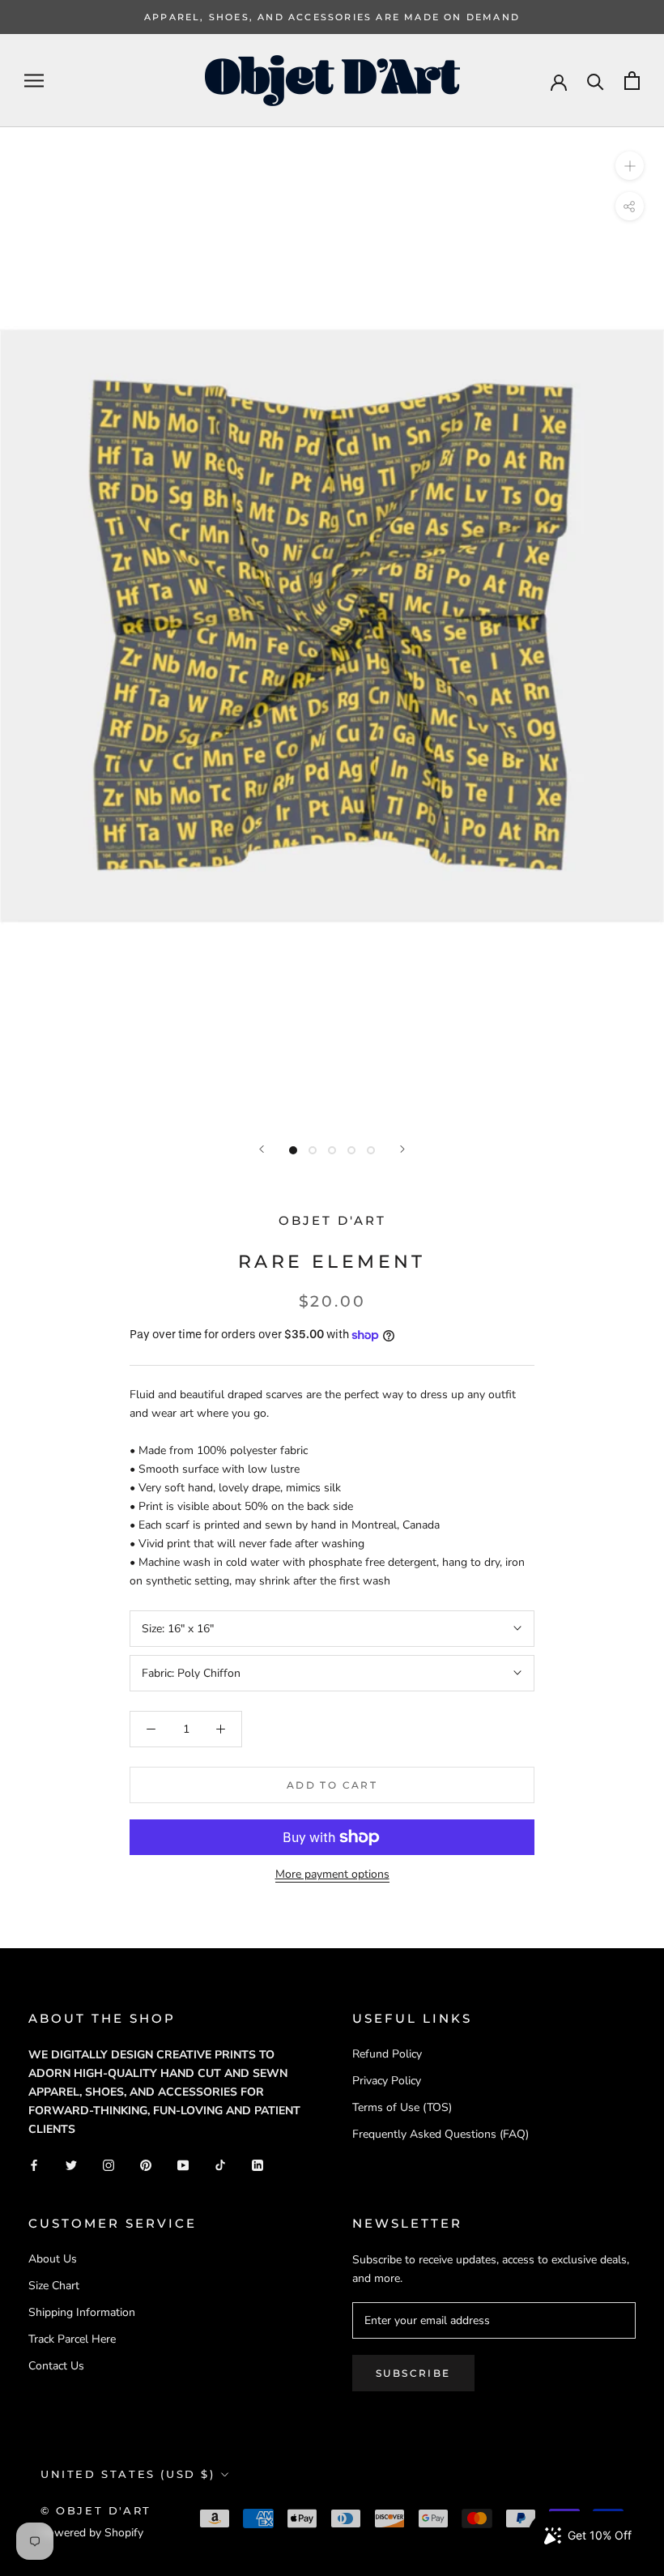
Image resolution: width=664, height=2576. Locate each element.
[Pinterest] (146, 2164)
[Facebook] (34, 2164)
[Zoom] (630, 166)
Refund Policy (387, 2054)
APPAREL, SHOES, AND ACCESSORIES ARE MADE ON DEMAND (332, 17)
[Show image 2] (313, 1150)
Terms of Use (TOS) (402, 2107)
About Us (53, 2259)
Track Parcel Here (72, 2339)
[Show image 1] (293, 1150)
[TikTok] (220, 2164)
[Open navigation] (34, 81)
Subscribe (413, 2373)
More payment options (332, 1874)
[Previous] (262, 1149)
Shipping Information (82, 2312)
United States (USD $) (128, 2474)
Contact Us (56, 2366)
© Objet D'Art (96, 2510)
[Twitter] (71, 2164)
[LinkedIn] (258, 2164)
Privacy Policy (387, 2081)
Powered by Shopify (92, 2533)
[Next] (402, 1149)
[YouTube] (183, 2164)
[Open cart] (632, 81)
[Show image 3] (332, 1150)
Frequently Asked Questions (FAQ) (441, 2134)
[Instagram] (109, 2164)
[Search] (596, 81)
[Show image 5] (371, 1150)
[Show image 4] (351, 1150)
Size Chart (54, 2286)
